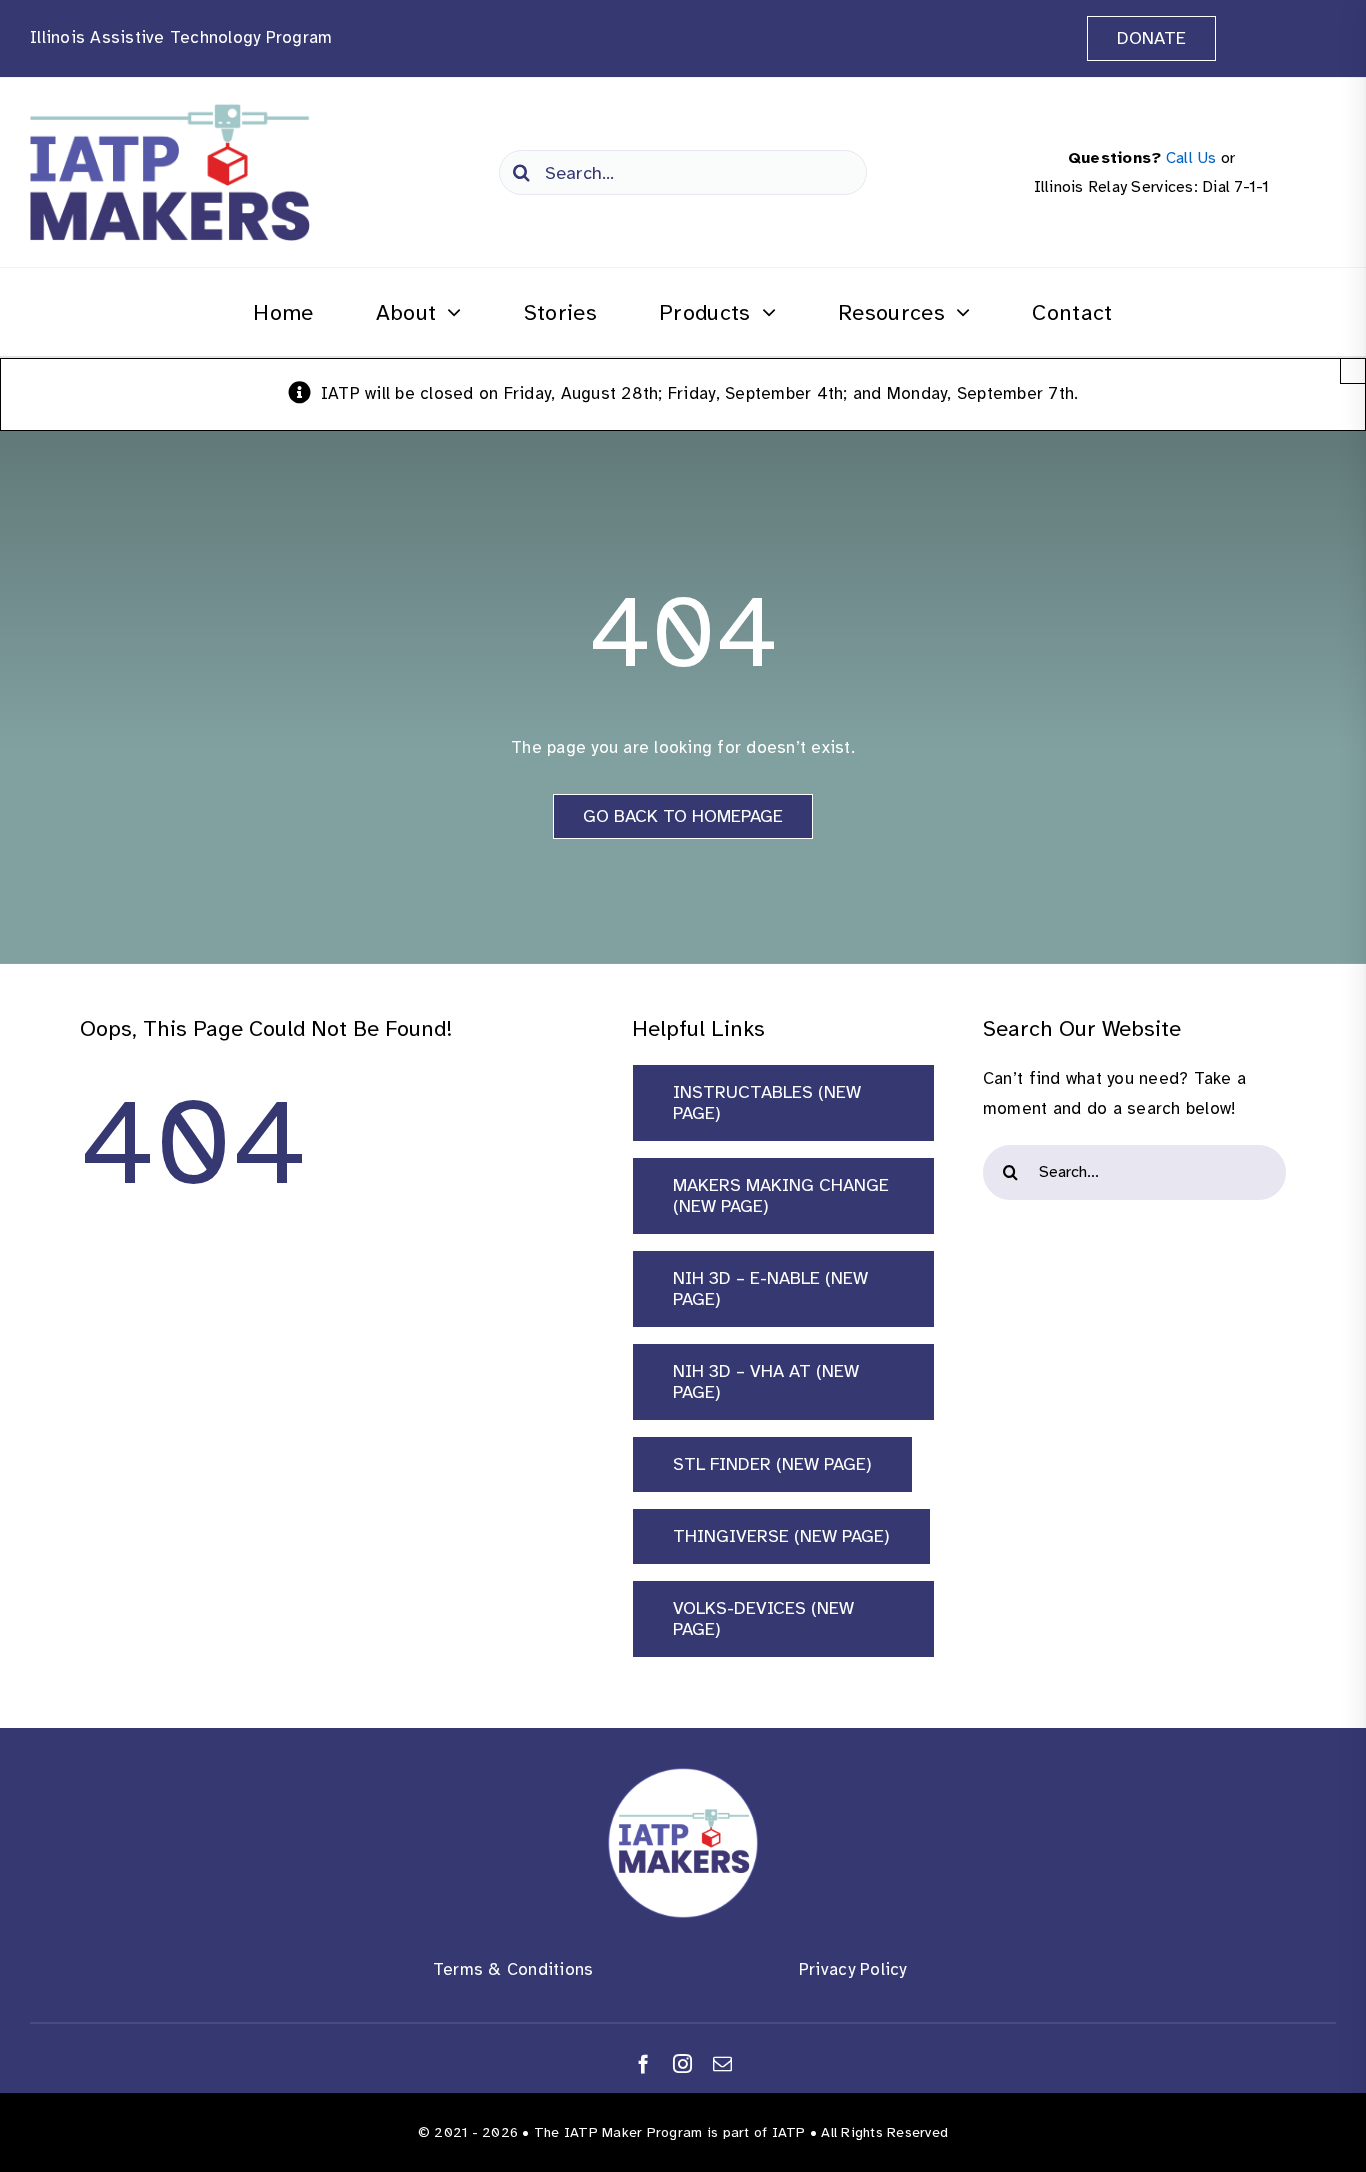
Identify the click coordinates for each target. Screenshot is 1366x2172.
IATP (789, 2132)
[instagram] (682, 2063)
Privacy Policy (853, 1969)
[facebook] (643, 2063)
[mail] (722, 2063)
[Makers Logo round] (683, 1776)
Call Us (1191, 158)
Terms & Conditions (513, 1969)
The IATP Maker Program (618, 2132)
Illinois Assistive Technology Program (181, 37)
